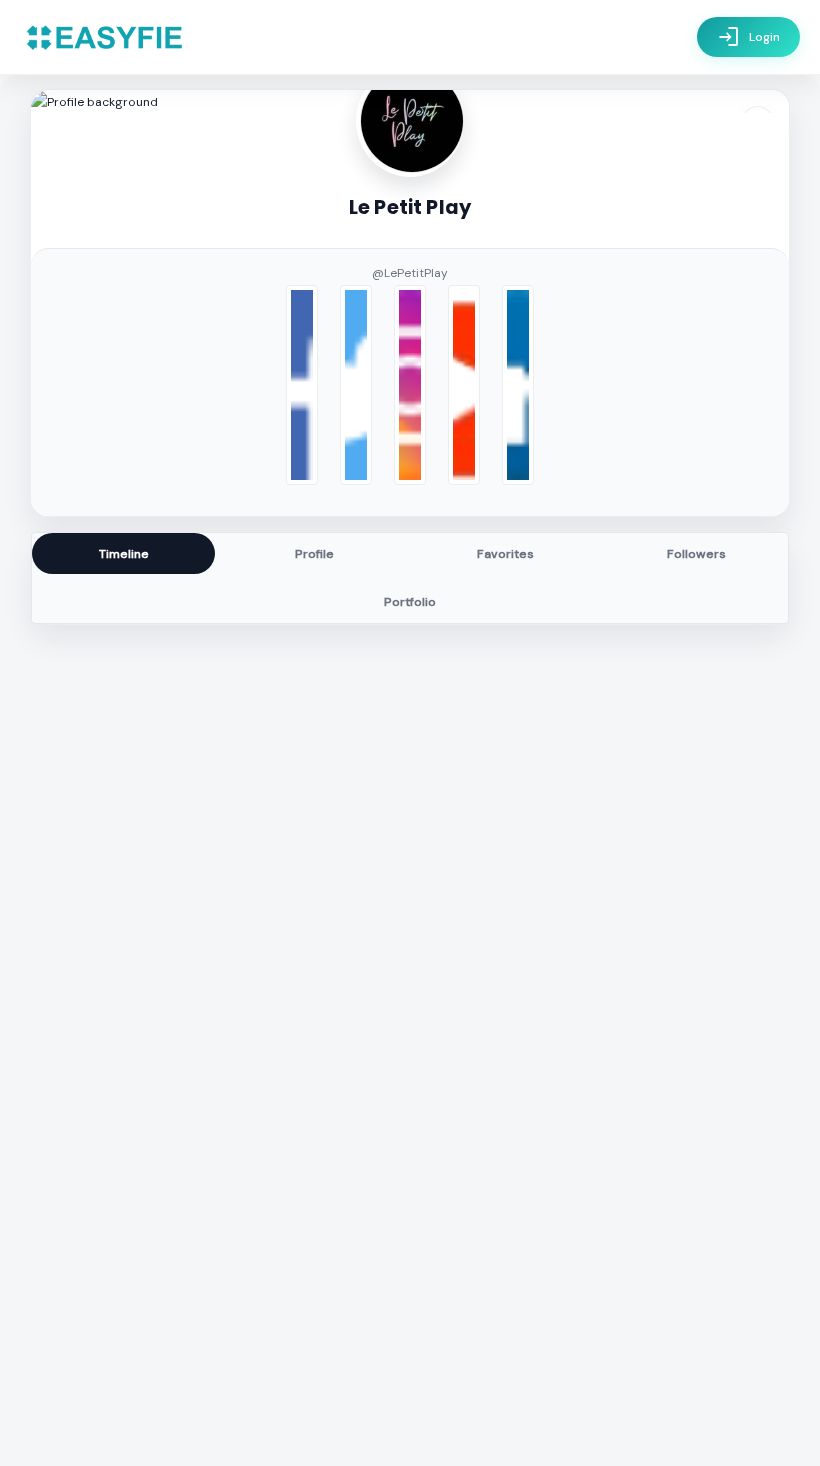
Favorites (505, 554)
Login (748, 37)
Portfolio (410, 602)
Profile (314, 554)
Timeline (124, 554)
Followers (696, 554)
